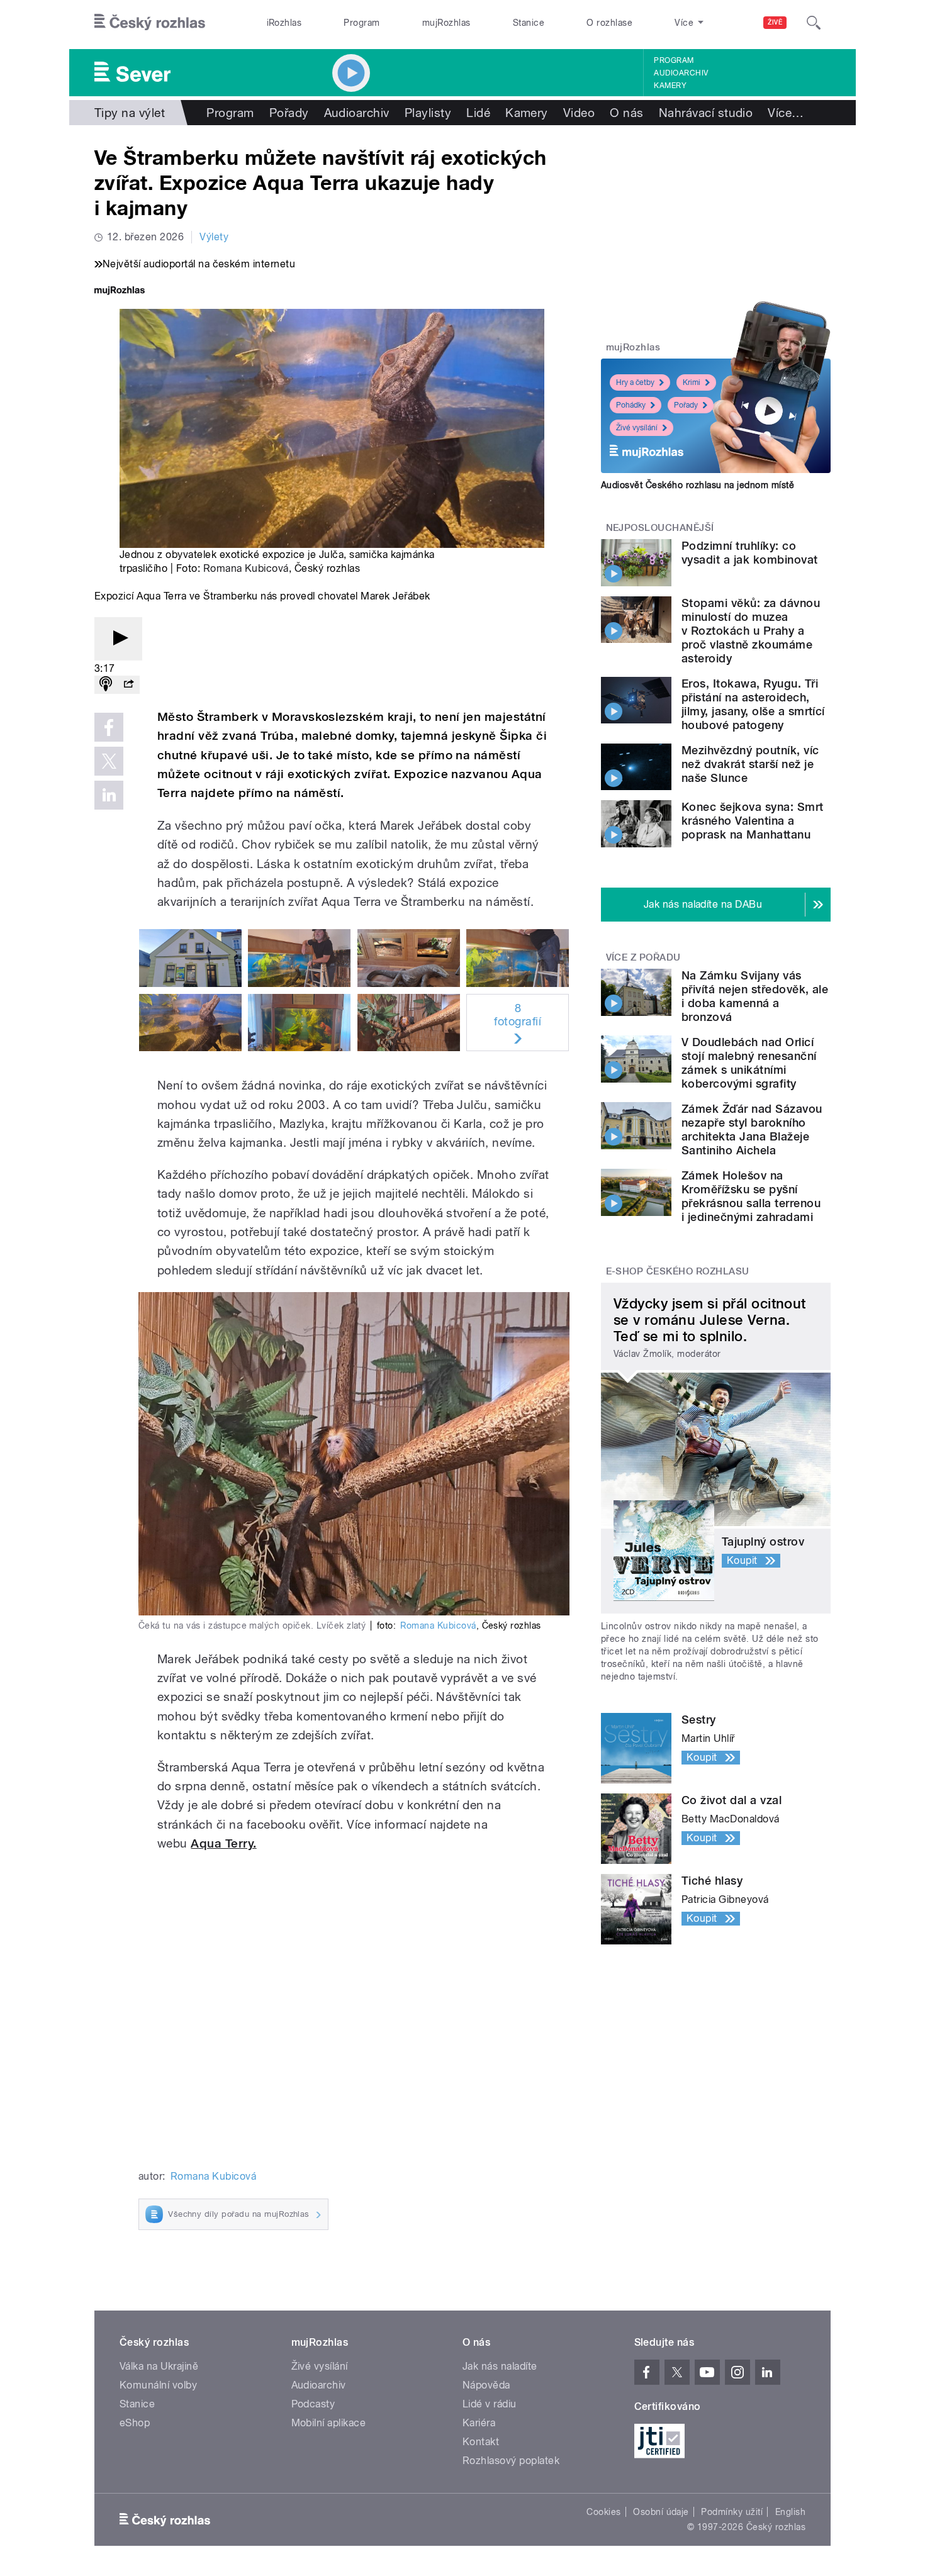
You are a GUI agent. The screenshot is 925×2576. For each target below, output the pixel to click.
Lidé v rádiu (490, 2404)
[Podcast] (106, 685)
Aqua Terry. (223, 1843)
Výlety (214, 237)
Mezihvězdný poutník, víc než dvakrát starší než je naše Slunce (750, 764)
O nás (626, 113)
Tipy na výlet (130, 113)
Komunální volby (158, 2385)
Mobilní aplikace (329, 2423)
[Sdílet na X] (109, 761)
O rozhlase (609, 23)
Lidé (478, 113)
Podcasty (313, 2404)
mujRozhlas (446, 23)
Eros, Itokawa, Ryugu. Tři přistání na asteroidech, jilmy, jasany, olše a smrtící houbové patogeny (753, 704)
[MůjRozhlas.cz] (120, 292)
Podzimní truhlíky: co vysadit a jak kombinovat (750, 553)
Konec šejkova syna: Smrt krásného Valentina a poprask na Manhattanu (753, 821)
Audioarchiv (681, 73)
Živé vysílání (637, 428)
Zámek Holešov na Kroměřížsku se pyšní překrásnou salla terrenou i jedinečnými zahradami (751, 1196)
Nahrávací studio (706, 113)
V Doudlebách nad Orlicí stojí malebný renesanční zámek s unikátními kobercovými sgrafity (749, 1063)
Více (786, 113)
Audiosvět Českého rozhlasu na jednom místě (698, 485)
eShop (135, 2423)
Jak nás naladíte (500, 2366)
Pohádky (631, 405)
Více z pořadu (643, 957)
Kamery (670, 86)
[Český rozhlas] (150, 23)
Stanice (529, 23)
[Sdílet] (128, 685)
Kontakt (481, 2442)
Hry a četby (635, 382)
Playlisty (428, 113)
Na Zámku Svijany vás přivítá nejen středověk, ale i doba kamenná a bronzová (755, 996)
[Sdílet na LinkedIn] (109, 795)
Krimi (692, 382)
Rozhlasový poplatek (511, 2461)
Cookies (603, 2512)
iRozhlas (284, 23)
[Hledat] (814, 23)
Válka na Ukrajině (159, 2366)
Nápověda (486, 2385)
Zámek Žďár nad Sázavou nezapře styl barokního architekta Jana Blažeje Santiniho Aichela (752, 1129)
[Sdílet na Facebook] (109, 727)
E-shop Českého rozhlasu (678, 1271)
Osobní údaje (661, 2512)
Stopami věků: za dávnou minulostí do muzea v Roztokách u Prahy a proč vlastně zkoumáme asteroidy (751, 631)
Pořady (289, 113)
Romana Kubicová (246, 568)
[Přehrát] (118, 639)
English (790, 2512)
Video (579, 113)
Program (362, 23)
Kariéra (479, 2423)
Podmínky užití (732, 2512)
